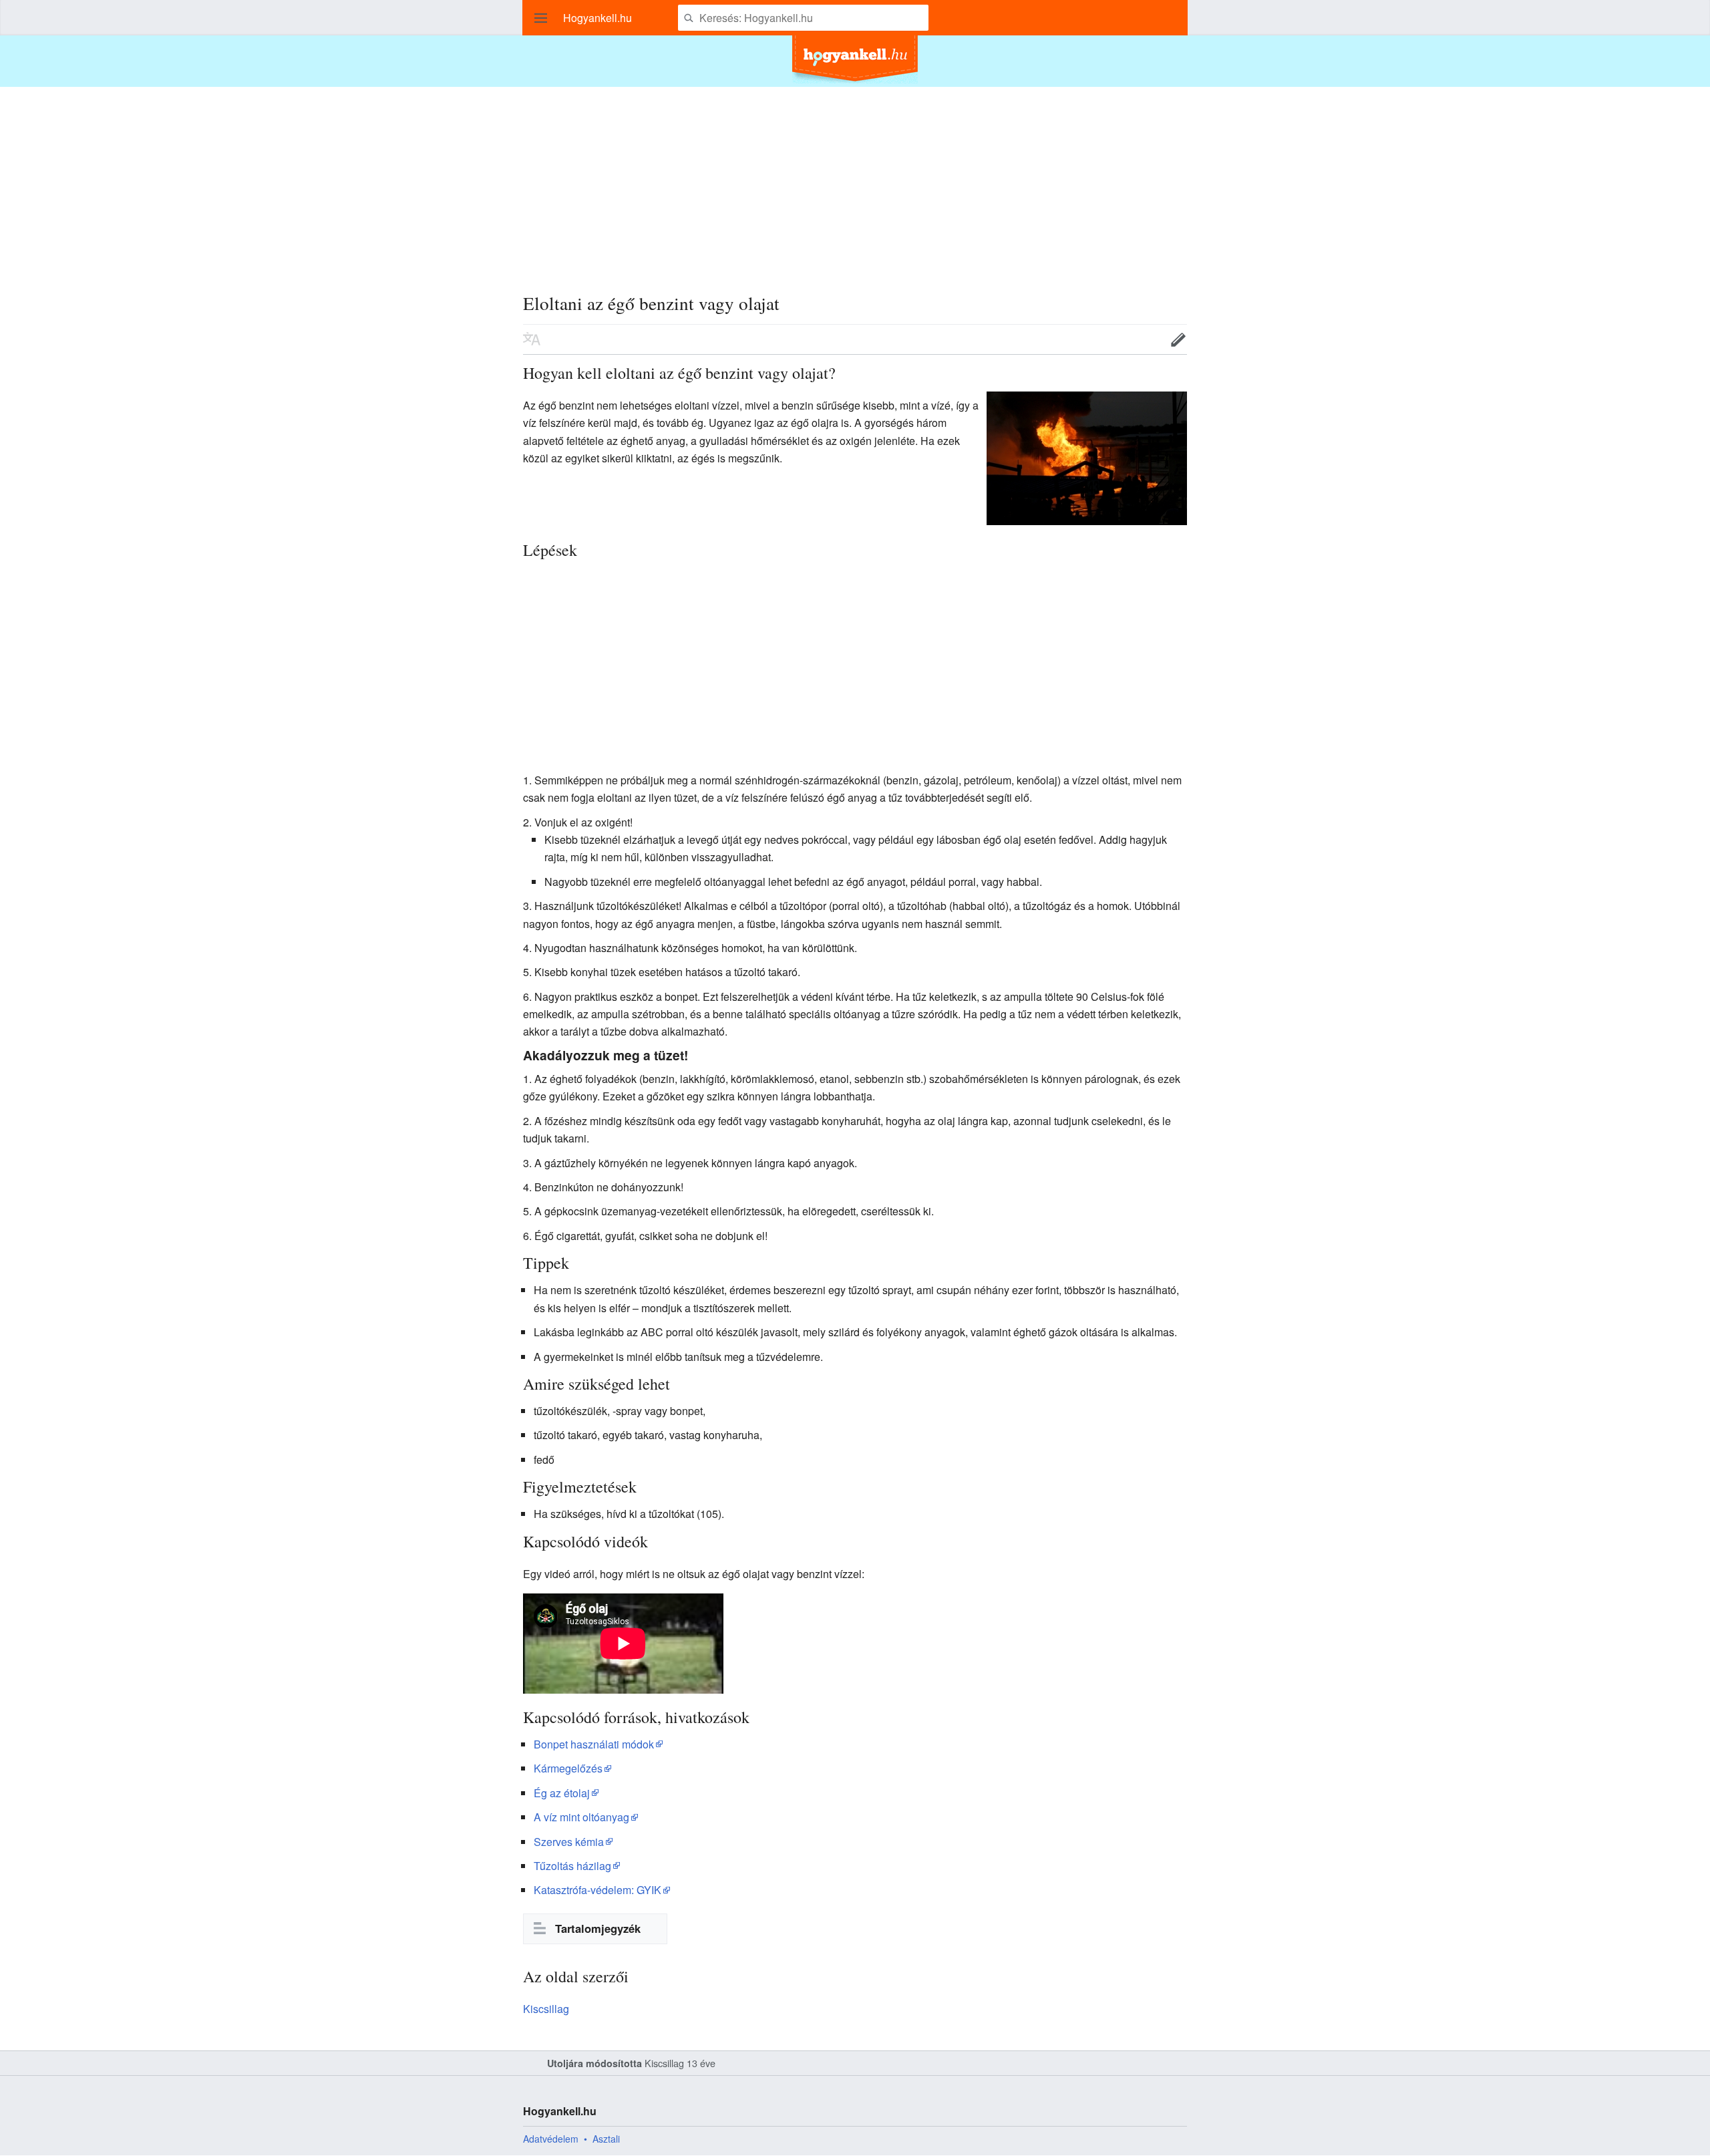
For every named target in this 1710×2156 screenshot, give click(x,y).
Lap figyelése (1137, 339)
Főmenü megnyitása (541, 18)
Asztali (606, 2139)
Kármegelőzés (568, 1768)
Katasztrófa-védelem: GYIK (597, 1890)
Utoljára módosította (594, 2063)
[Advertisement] (855, 180)
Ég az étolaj (562, 1793)
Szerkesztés (1178, 339)
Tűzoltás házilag (572, 1866)
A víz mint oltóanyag (581, 1817)
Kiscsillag (546, 2009)
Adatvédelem (551, 2139)
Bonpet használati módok (594, 1744)
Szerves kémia (569, 1842)
